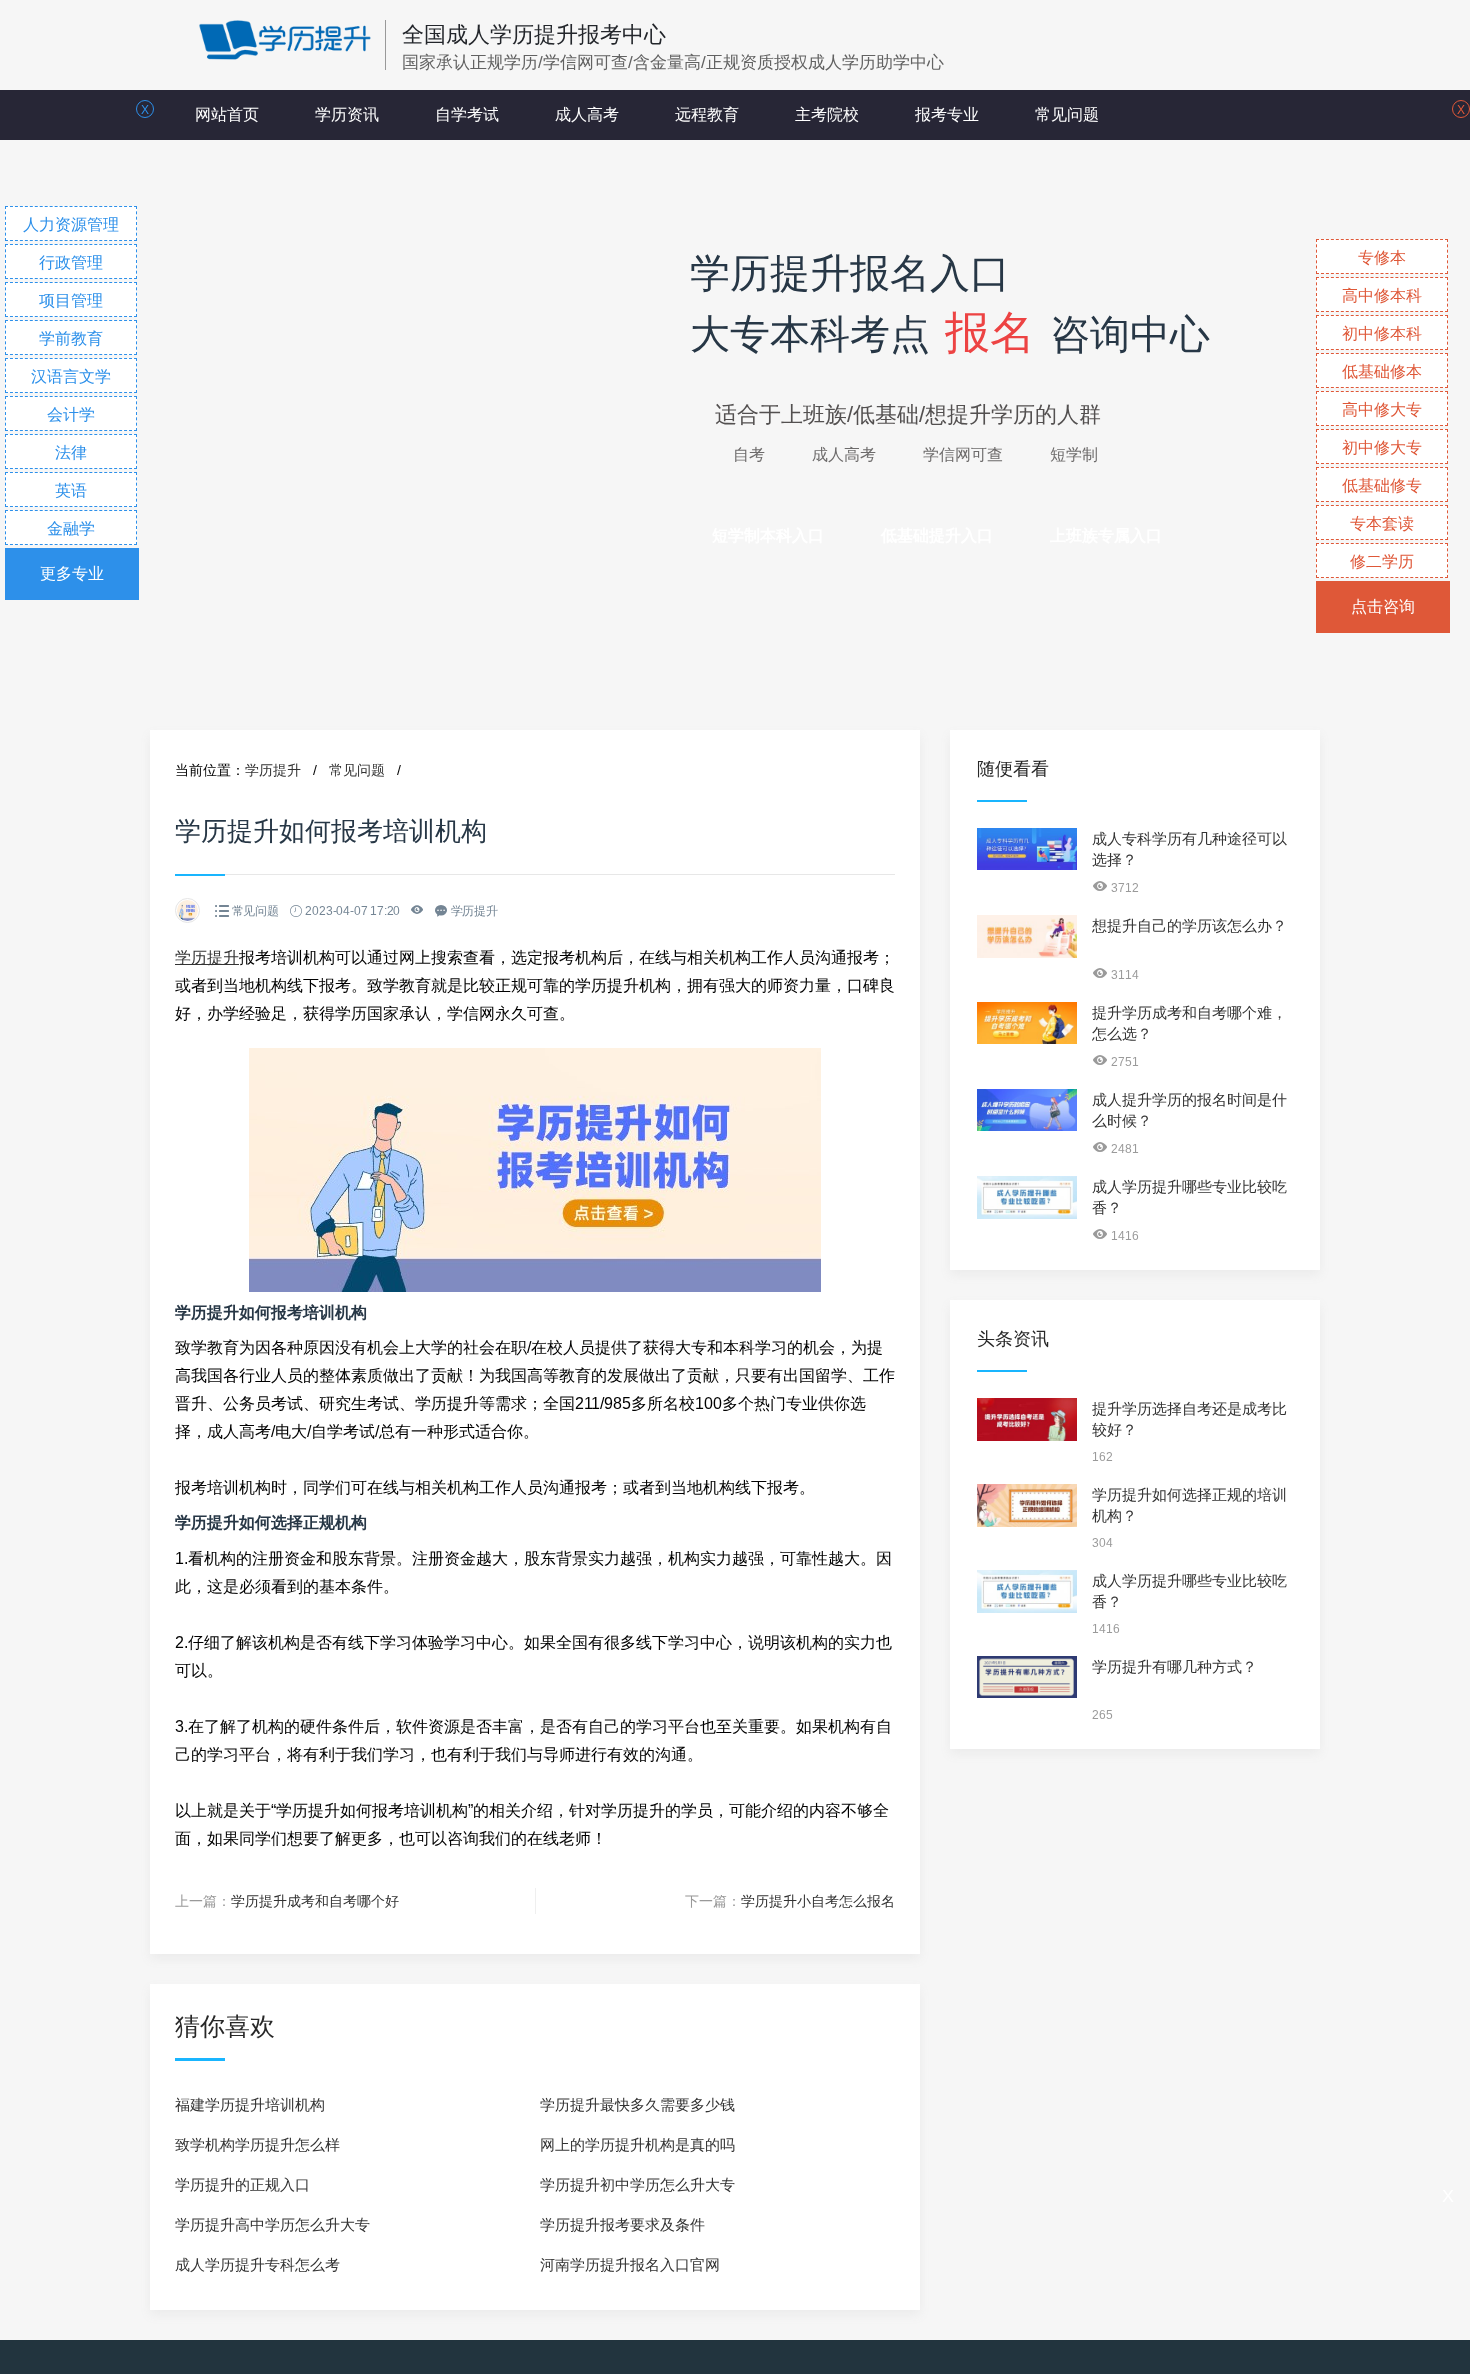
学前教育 (71, 338)
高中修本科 (1382, 295)
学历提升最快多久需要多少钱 (637, 2104)
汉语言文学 (71, 376)
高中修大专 (1382, 409)
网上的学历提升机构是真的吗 (637, 2144)
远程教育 (707, 114)
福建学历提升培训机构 (250, 2104)
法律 (71, 452)
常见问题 (1067, 114)
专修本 (1382, 257)
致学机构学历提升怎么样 (257, 2144)
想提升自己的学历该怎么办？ (1189, 925)
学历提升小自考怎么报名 (818, 1901)
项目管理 (71, 300)
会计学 (71, 414)
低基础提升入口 (937, 535)
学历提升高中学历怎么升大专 (272, 2224)
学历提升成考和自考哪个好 (315, 1901)
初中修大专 (1382, 447)
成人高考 (587, 114)
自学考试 (467, 114)
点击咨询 (1383, 606)
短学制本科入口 (768, 535)
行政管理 (71, 262)
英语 (71, 490)
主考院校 (827, 114)
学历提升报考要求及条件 (622, 2224)
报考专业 (947, 114)
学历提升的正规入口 (242, 2184)
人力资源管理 (71, 224)
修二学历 (1382, 561)
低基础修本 (1382, 371)
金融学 (71, 528)
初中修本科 (1382, 333)
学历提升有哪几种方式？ (1174, 1666)
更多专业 (72, 573)
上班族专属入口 (1106, 535)
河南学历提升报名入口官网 (630, 2264)
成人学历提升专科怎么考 (257, 2264)
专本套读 (1382, 523)
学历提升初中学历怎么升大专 (637, 2184)
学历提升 (273, 770)
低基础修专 (1382, 485)
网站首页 (227, 114)
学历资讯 (347, 114)
